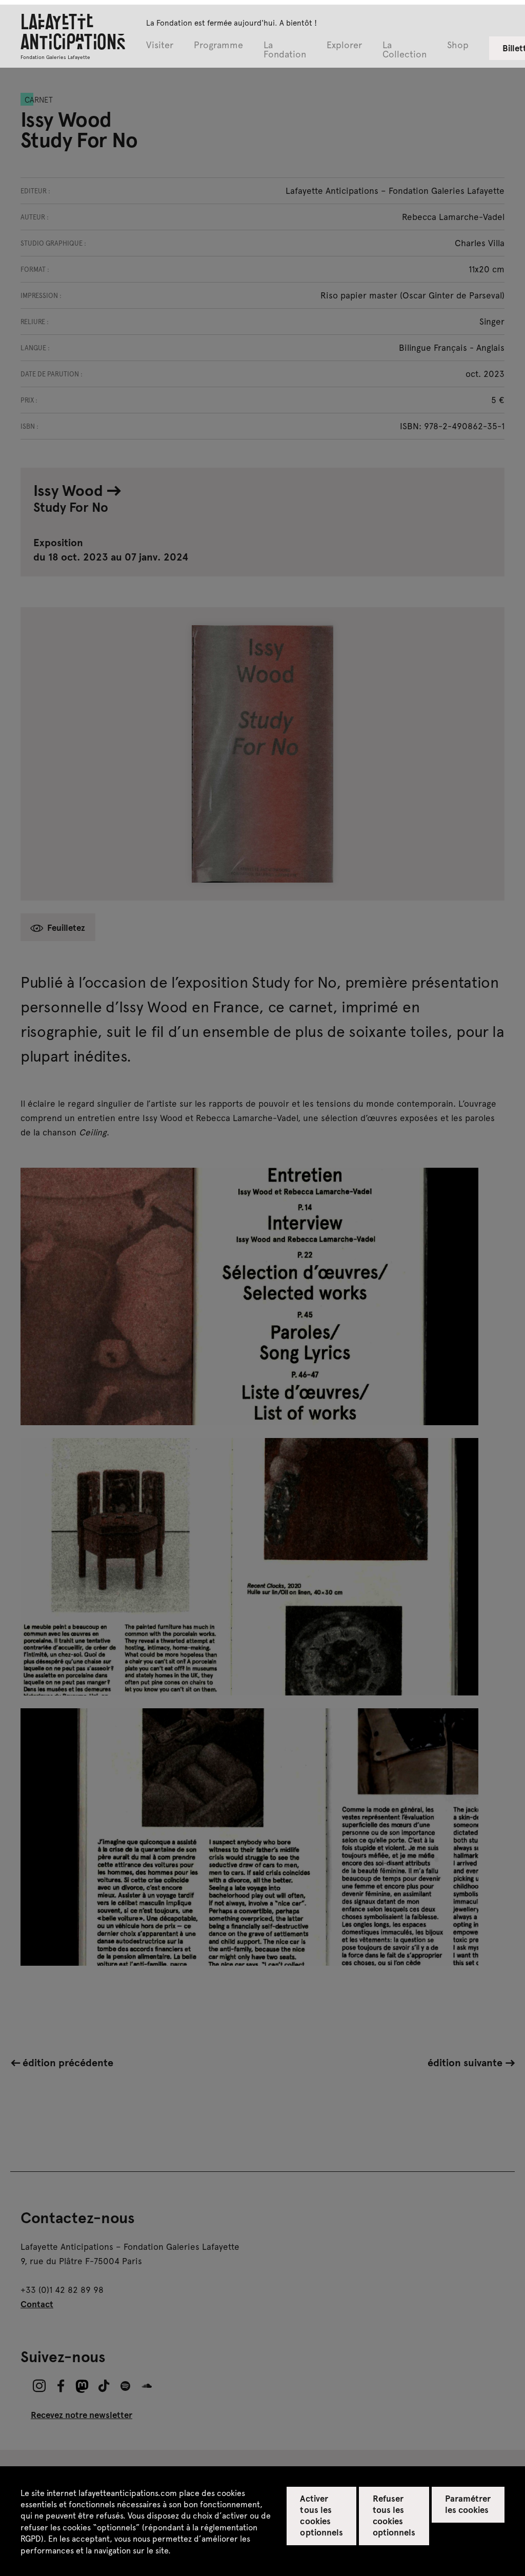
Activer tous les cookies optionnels (321, 2515)
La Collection (405, 50)
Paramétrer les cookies (468, 2504)
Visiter (160, 45)
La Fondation (285, 50)
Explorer (344, 45)
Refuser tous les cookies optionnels (394, 2515)
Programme (218, 45)
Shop (458, 45)
